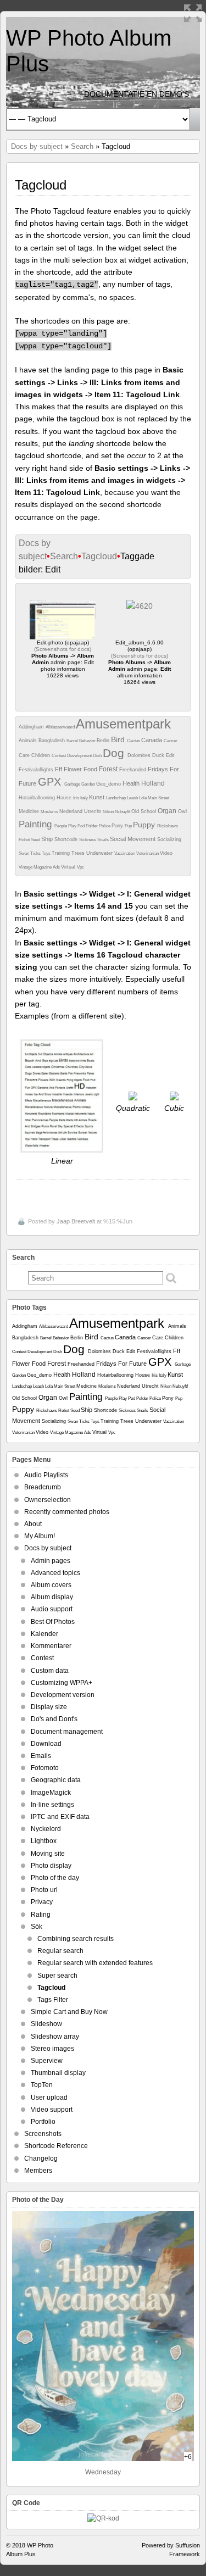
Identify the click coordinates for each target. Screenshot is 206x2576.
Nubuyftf (123, 812)
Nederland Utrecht (81, 811)
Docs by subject (37, 146)
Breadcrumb (43, 1487)
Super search (57, 1976)
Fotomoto (45, 1768)
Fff (59, 769)
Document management (67, 1732)
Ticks (36, 853)
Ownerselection (48, 1500)
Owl (182, 811)
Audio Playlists (46, 1475)
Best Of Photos (53, 1622)
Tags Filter (53, 2000)
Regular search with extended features (95, 1963)
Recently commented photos (67, 1512)
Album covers (51, 1585)
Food (91, 769)
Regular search (60, 1951)
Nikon (109, 812)
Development (80, 756)
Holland (153, 783)
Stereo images (52, 2049)
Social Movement (133, 839)
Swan (24, 853)
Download (46, 1744)
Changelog (41, 2158)
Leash (133, 798)
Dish (98, 756)
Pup (129, 826)
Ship (48, 839)
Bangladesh (52, 741)
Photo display (51, 1866)
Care (25, 755)
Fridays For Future (122, 1364)
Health (132, 783)
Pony (118, 826)
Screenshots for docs (63, 649)
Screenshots (43, 2134)
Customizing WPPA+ (62, 1683)
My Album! (40, 1536)
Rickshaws (168, 826)
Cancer (171, 741)
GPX (51, 782)
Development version (63, 1695)
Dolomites (140, 755)
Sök (37, 1927)
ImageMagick (51, 1793)
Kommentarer (51, 1646)
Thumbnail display (58, 2073)
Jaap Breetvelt (76, 1221)
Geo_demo (109, 784)
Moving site (48, 1854)
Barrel (73, 741)
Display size (49, 1707)
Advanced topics (55, 1573)
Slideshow (46, 2024)
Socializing (169, 839)
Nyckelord (46, 1829)
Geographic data (56, 1780)
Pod (82, 826)
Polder (92, 826)
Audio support (52, 1609)
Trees (79, 853)
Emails (41, 1756)
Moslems (50, 812)
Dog (115, 753)
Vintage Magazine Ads (40, 867)
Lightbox (44, 1841)
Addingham (32, 727)
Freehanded (133, 770)
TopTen (42, 2085)
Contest (59, 756)
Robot (25, 840)
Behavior (88, 741)
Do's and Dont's (54, 1719)
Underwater (100, 853)
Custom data (50, 1671)
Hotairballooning (38, 798)
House (65, 798)
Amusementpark (123, 724)
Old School (144, 811)
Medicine (30, 811)
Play (73, 826)
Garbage (73, 784)
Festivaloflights (37, 770)
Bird (119, 739)
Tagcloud (99, 556)
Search (82, 146)
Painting (37, 824)
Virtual (69, 867)
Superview (47, 2061)
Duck (159, 755)
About (33, 1524)
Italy (85, 798)
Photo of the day (55, 1878)
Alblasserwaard (61, 727)
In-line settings (52, 1805)
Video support (52, 2110)
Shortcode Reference (56, 2146)
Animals (29, 741)
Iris (77, 798)
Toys (47, 853)
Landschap (116, 798)
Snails (104, 840)
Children (41, 755)
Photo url (44, 1890)
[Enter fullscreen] (193, 13)
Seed (36, 840)
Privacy (42, 1902)
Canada (152, 740)
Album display (52, 1597)
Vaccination (125, 853)
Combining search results (76, 1939)
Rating (41, 1915)
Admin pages (51, 1561)
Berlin (104, 741)
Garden (89, 784)
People (61, 826)
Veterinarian (148, 853)
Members (38, 2171)
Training (62, 853)
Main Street (158, 798)
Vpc (80, 867)
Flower (74, 769)
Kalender (44, 1634)
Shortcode (67, 839)
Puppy (145, 825)
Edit (170, 755)
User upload (49, 2097)
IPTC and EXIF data (60, 1817)
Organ (168, 811)
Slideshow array (55, 2037)
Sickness (88, 840)
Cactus (134, 741)
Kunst (98, 797)
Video (166, 853)
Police (105, 826)
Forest (109, 769)
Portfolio (43, 2122)
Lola (143, 798)
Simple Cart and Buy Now (69, 2012)
